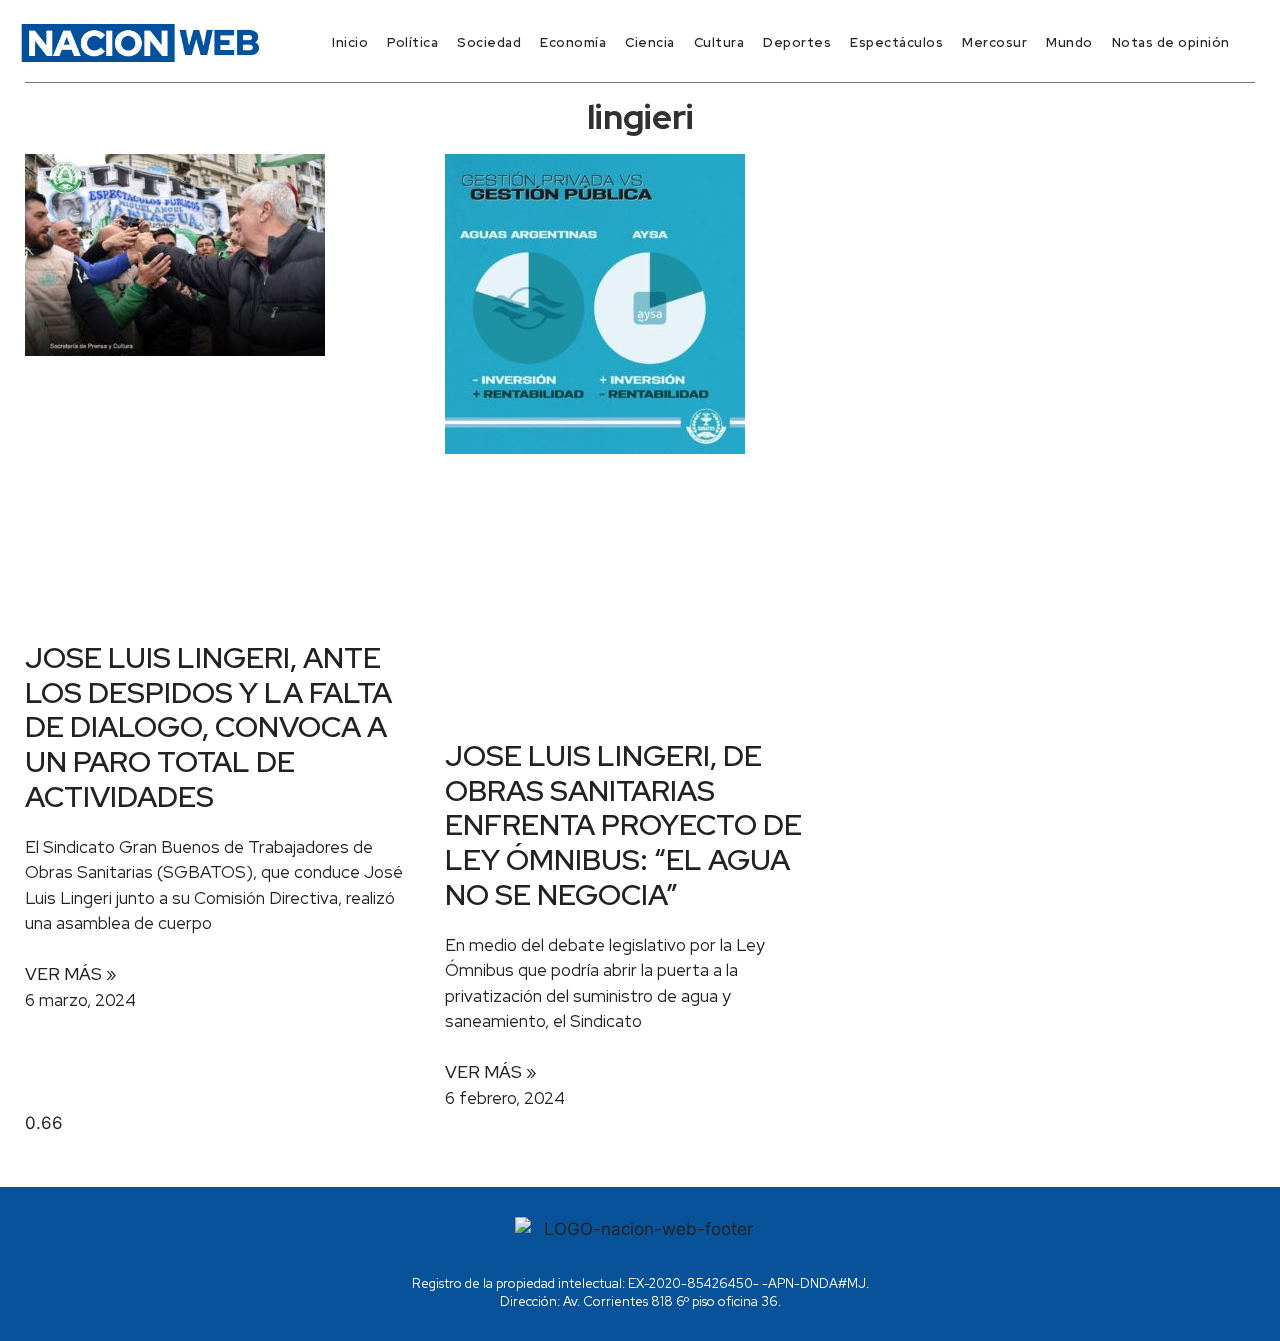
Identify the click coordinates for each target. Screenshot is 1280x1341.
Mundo (1069, 42)
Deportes (797, 42)
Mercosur (994, 42)
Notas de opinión (1171, 42)
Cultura (719, 42)
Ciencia (650, 42)
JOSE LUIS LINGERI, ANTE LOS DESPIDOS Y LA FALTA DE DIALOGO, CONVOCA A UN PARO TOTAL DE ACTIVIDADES (208, 727)
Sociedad (489, 42)
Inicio (350, 42)
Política (412, 42)
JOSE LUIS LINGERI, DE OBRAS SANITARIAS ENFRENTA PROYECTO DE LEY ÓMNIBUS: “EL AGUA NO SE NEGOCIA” (623, 825)
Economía (573, 42)
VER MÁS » (70, 974)
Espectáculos (896, 42)
